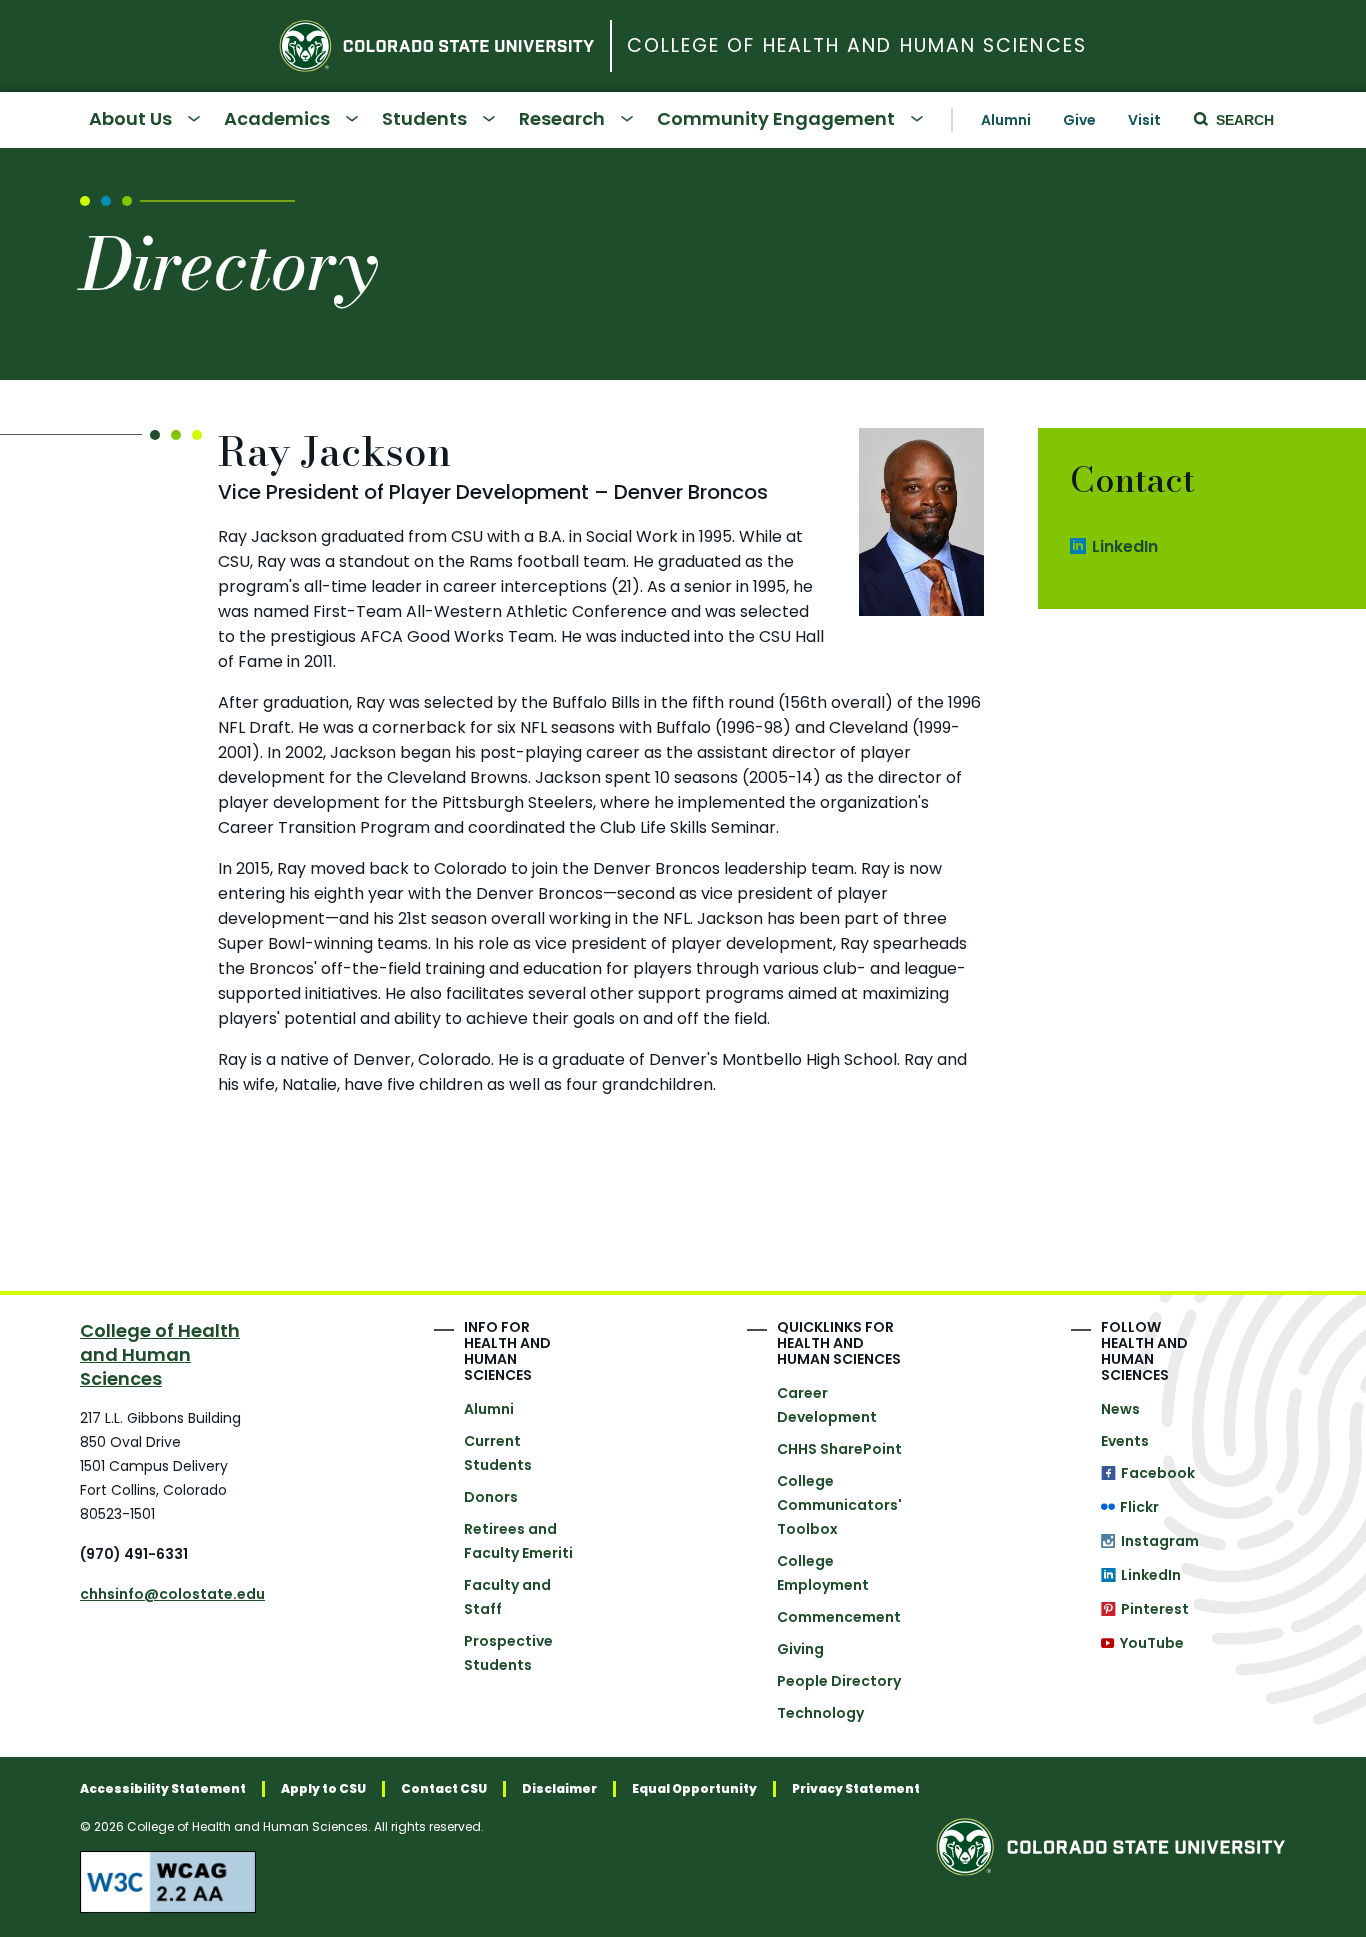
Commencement (839, 1617)
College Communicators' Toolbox (839, 1505)
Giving (800, 1649)
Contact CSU (444, 1789)
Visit (1144, 120)
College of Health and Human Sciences (857, 46)
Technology (820, 1713)
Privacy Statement (856, 1789)
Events (1125, 1441)
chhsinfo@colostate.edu (172, 1594)
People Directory (839, 1681)
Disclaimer (559, 1789)
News (1120, 1409)
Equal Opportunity (694, 1789)
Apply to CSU (323, 1789)
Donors (491, 1497)
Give (1079, 120)
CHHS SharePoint (839, 1449)
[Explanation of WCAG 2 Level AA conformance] (500, 1882)
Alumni (1006, 120)
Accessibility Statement (163, 1789)
